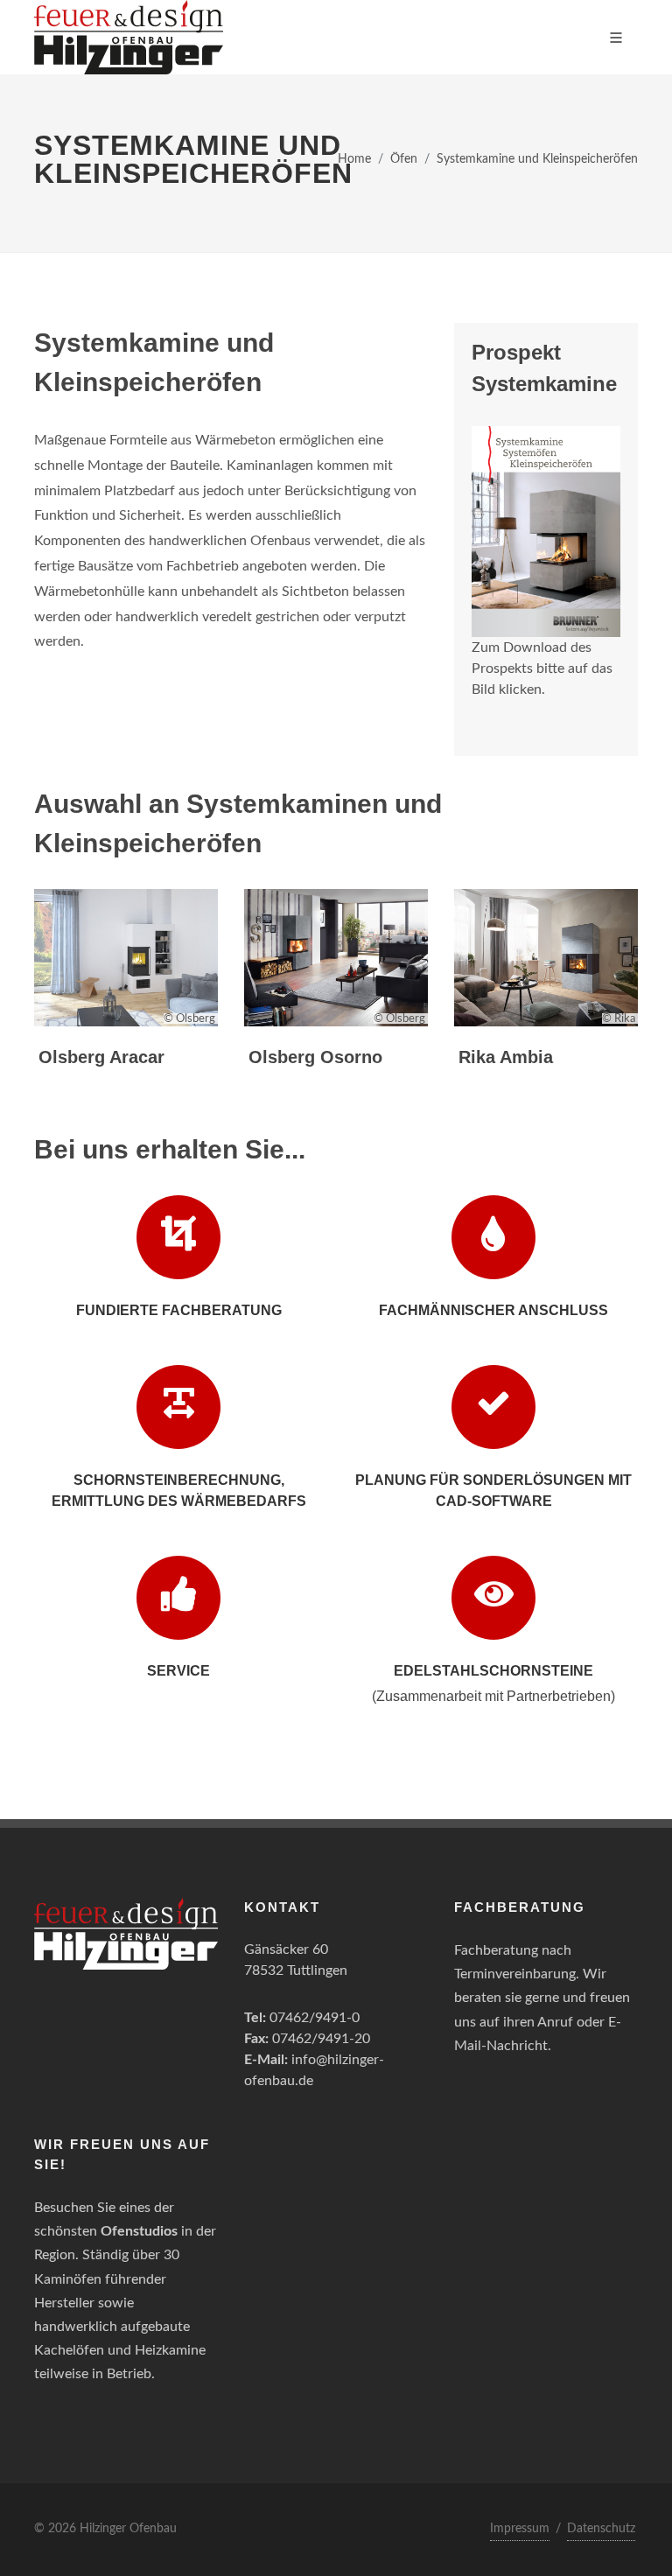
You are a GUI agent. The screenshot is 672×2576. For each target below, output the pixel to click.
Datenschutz (601, 2529)
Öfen (404, 159)
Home (354, 159)
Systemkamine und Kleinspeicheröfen (537, 159)
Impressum (520, 2529)
